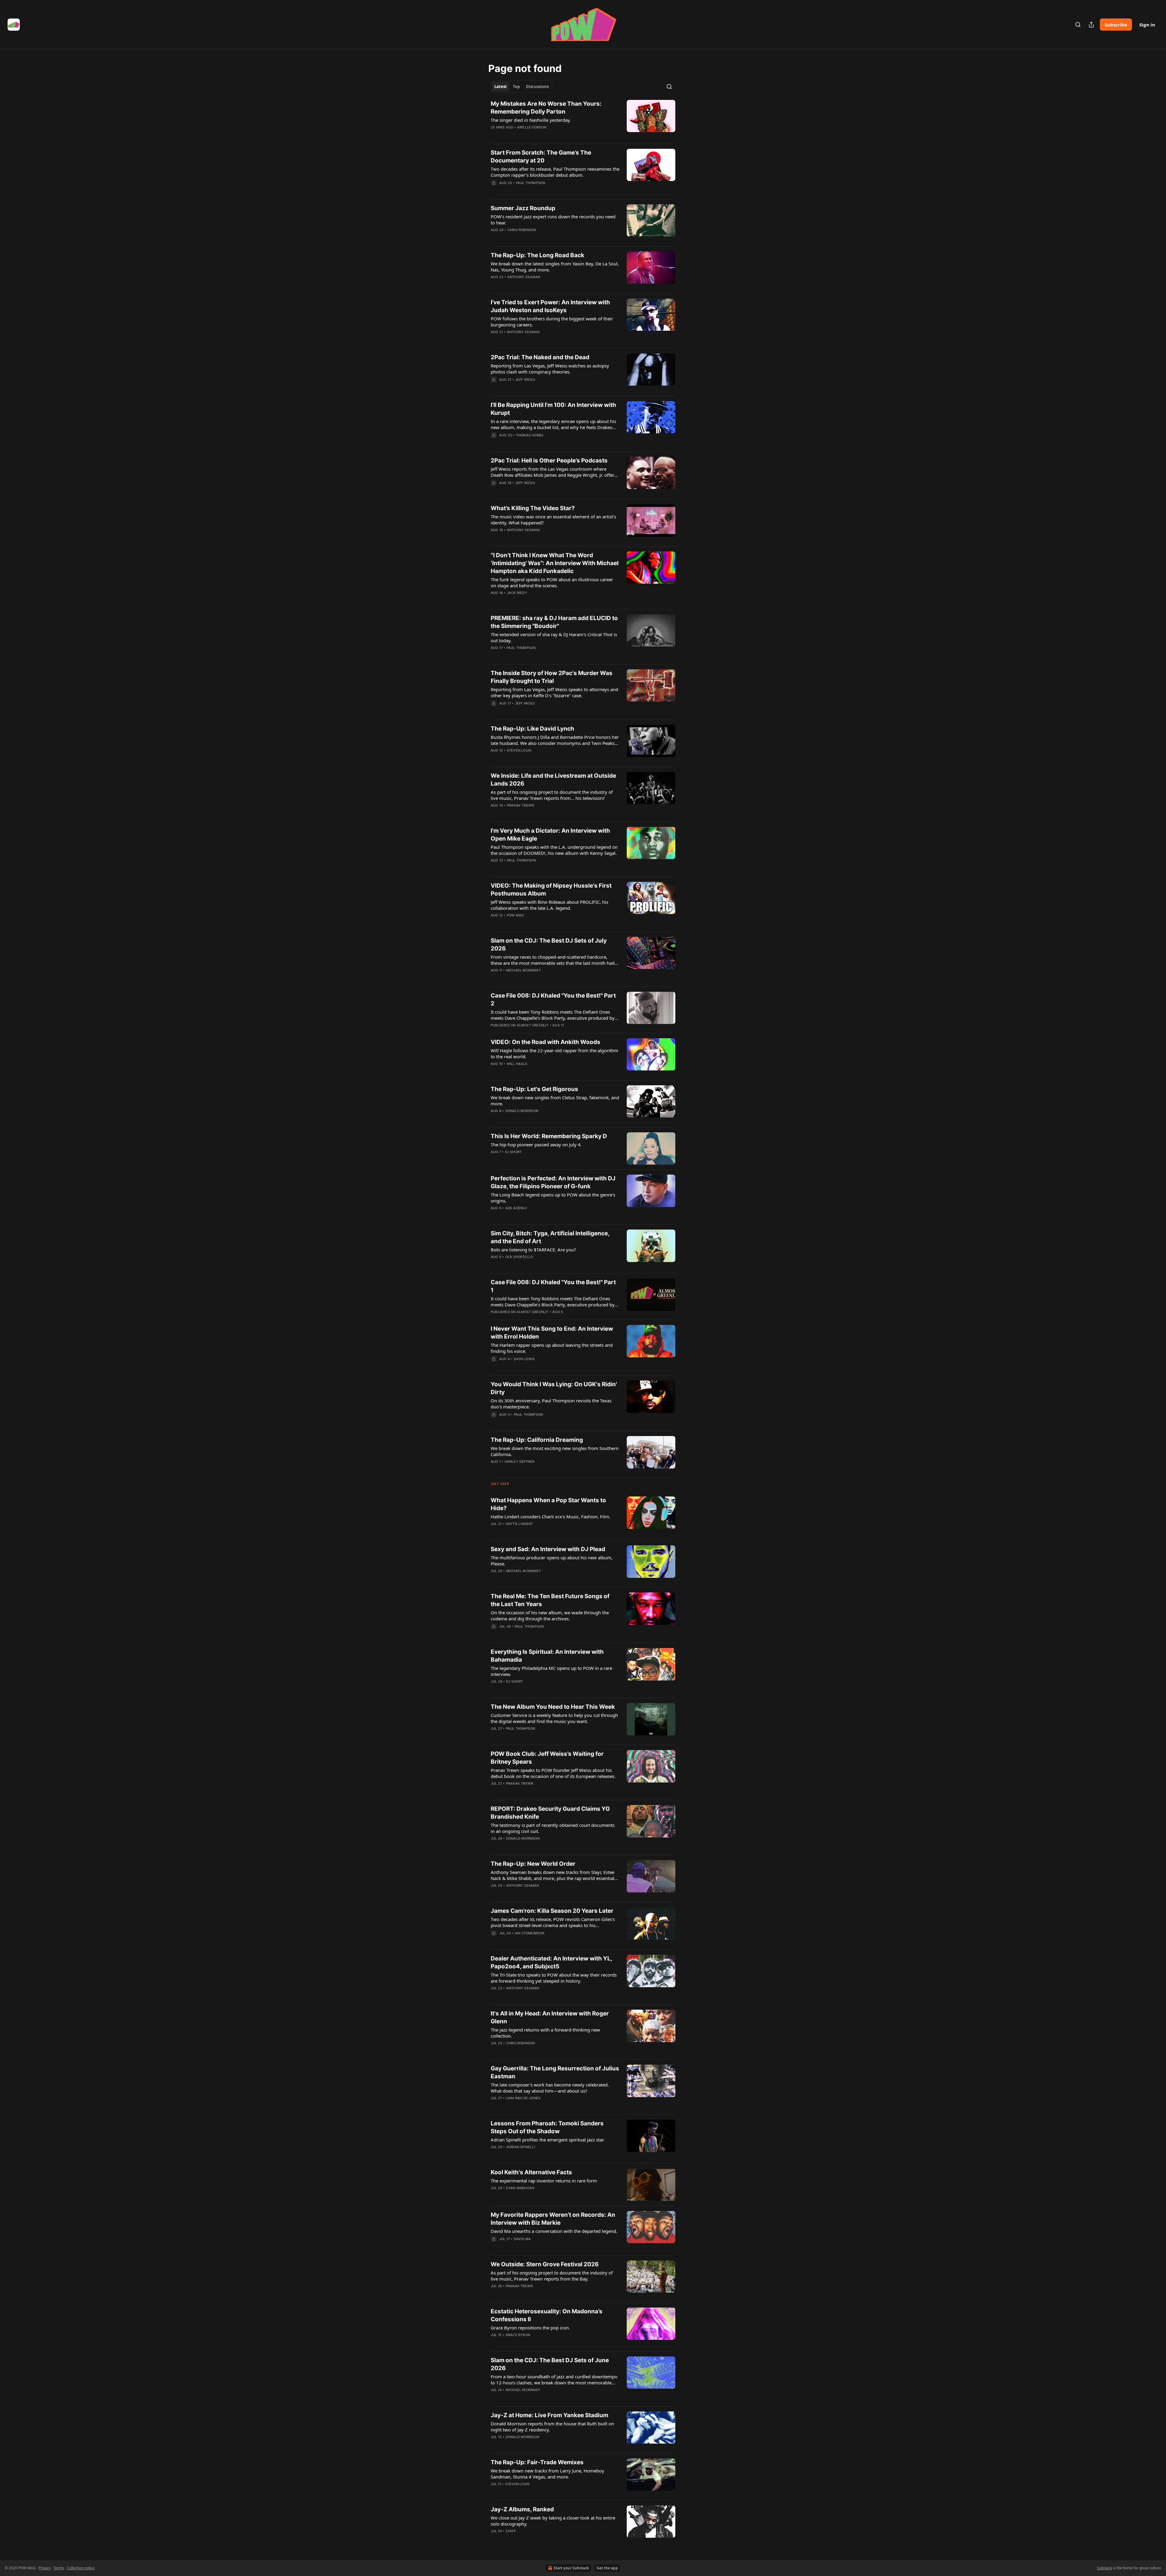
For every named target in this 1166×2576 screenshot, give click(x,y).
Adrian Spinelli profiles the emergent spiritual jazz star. (548, 2140)
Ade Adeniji (516, 1208)
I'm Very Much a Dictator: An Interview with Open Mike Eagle (550, 835)
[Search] (1078, 25)
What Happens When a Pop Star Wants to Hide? (548, 1504)
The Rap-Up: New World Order (533, 1864)
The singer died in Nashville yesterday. (531, 120)
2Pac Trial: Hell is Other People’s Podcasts (549, 461)
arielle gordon (532, 127)
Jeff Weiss (525, 380)
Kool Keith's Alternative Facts (531, 2172)
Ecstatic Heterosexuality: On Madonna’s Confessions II (547, 2315)
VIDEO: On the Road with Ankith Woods (545, 1042)
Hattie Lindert (519, 1524)
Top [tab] (516, 87)
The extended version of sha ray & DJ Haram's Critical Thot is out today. (554, 637)
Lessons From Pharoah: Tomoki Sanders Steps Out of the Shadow (547, 2127)
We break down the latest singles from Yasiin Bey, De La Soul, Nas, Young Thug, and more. (555, 267)
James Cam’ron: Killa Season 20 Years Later (552, 1911)
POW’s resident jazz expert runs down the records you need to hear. (553, 220)
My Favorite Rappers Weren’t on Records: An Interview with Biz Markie (553, 2219)
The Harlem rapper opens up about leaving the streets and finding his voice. (552, 1348)
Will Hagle (517, 1064)
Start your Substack (571, 2568)
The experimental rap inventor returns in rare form (544, 2181)
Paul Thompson (531, 183)
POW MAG (515, 915)
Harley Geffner (520, 1462)
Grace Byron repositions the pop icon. (530, 2328)
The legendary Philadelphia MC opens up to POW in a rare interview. (551, 1671)
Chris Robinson (522, 230)
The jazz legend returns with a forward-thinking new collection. (545, 2033)
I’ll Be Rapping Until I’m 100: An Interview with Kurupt (553, 409)
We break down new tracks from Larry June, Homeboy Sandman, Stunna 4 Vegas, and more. (547, 2474)
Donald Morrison (522, 1111)
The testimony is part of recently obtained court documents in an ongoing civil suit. (553, 1828)
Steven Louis (519, 750)
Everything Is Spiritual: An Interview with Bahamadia (547, 1656)
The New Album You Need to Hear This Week (553, 1707)
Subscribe (1116, 25)
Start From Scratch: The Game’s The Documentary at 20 (541, 157)
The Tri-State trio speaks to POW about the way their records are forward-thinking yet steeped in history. (554, 1978)
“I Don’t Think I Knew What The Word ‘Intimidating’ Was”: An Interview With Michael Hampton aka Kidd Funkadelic (555, 563)
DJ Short (513, 1152)
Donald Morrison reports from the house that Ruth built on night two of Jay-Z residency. (552, 2427)
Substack (1104, 2568)
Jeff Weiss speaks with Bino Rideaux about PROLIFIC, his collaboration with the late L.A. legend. (549, 905)
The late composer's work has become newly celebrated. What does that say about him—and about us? (550, 2088)
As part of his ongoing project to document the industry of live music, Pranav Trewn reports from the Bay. (552, 2276)
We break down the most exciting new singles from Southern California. (555, 1451)
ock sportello (519, 1257)
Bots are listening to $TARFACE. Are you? (533, 1250)
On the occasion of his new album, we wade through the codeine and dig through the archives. (550, 1616)
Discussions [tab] (537, 87)
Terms (59, 2568)
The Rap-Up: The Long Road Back (537, 255)
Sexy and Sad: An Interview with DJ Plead (548, 1549)
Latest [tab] (501, 87)
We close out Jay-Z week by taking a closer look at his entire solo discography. (553, 2521)
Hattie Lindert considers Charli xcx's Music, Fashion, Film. (551, 1517)
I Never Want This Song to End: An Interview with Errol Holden (552, 1333)
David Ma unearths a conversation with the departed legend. (554, 2231)
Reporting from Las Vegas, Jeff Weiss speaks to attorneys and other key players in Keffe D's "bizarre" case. (554, 692)
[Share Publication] (1091, 25)
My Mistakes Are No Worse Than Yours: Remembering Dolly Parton (546, 108)
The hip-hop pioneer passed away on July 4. (536, 1145)
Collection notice (81, 2568)
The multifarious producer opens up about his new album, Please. (552, 1561)
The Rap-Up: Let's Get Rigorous (534, 1089)
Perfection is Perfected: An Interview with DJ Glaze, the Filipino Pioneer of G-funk (553, 1182)
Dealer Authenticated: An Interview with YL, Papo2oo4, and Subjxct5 (551, 1962)
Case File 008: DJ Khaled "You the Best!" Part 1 (553, 1286)
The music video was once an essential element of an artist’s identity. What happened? (553, 520)
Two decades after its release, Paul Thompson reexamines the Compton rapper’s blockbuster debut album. (555, 172)
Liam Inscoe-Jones (523, 2098)
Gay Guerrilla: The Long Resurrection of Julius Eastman (555, 2072)
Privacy (45, 2568)
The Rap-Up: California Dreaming (537, 1440)
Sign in (1147, 25)
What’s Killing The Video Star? (533, 508)
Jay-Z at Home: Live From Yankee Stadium (549, 2415)
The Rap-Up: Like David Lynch (532, 729)
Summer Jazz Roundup (523, 208)
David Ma (522, 2239)
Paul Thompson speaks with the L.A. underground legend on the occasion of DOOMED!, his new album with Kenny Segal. (554, 850)
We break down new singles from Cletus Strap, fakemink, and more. (555, 1100)
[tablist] (522, 87)
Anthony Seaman (524, 277)
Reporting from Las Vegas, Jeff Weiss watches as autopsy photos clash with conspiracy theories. (550, 369)
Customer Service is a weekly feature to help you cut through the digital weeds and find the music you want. (554, 1718)
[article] (583, 119)
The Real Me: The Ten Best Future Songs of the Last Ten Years (550, 1600)
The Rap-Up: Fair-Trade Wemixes (537, 2462)
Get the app (607, 2568)
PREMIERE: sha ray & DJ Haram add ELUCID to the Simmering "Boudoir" (554, 622)
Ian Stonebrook (530, 1933)
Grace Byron (518, 2335)
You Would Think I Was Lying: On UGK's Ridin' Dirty (554, 1388)
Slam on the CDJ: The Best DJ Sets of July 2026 (549, 945)
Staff (511, 2531)
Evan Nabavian (520, 2188)
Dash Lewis (524, 1359)
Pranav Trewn (520, 805)
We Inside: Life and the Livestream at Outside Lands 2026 (553, 780)
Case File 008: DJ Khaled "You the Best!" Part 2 (553, 1000)
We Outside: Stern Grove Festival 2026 (545, 2264)
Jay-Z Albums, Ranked (522, 2509)
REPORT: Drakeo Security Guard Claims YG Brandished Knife (550, 1813)
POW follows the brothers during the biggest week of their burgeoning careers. (552, 322)
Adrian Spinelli (521, 2147)
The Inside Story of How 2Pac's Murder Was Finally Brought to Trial (552, 677)
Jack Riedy (517, 593)
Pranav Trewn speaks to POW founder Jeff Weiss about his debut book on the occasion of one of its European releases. (553, 1773)
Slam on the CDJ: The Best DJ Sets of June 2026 (550, 2364)
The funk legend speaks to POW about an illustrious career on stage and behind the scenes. (552, 582)
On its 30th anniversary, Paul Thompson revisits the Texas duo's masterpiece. (551, 1404)
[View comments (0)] (536, 135)
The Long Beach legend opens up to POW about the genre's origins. (553, 1198)
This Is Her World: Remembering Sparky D (549, 1136)
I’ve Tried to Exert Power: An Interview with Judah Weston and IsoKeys (550, 306)
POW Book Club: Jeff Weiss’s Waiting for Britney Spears (547, 1758)
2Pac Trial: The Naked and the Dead (540, 357)
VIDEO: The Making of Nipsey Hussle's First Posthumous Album (551, 890)
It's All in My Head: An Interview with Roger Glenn (550, 2017)
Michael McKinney (524, 970)
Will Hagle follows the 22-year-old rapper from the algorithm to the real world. (554, 1053)
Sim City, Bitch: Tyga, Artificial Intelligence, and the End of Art (550, 1237)
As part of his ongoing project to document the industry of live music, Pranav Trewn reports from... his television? (552, 795)
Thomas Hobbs (530, 435)
